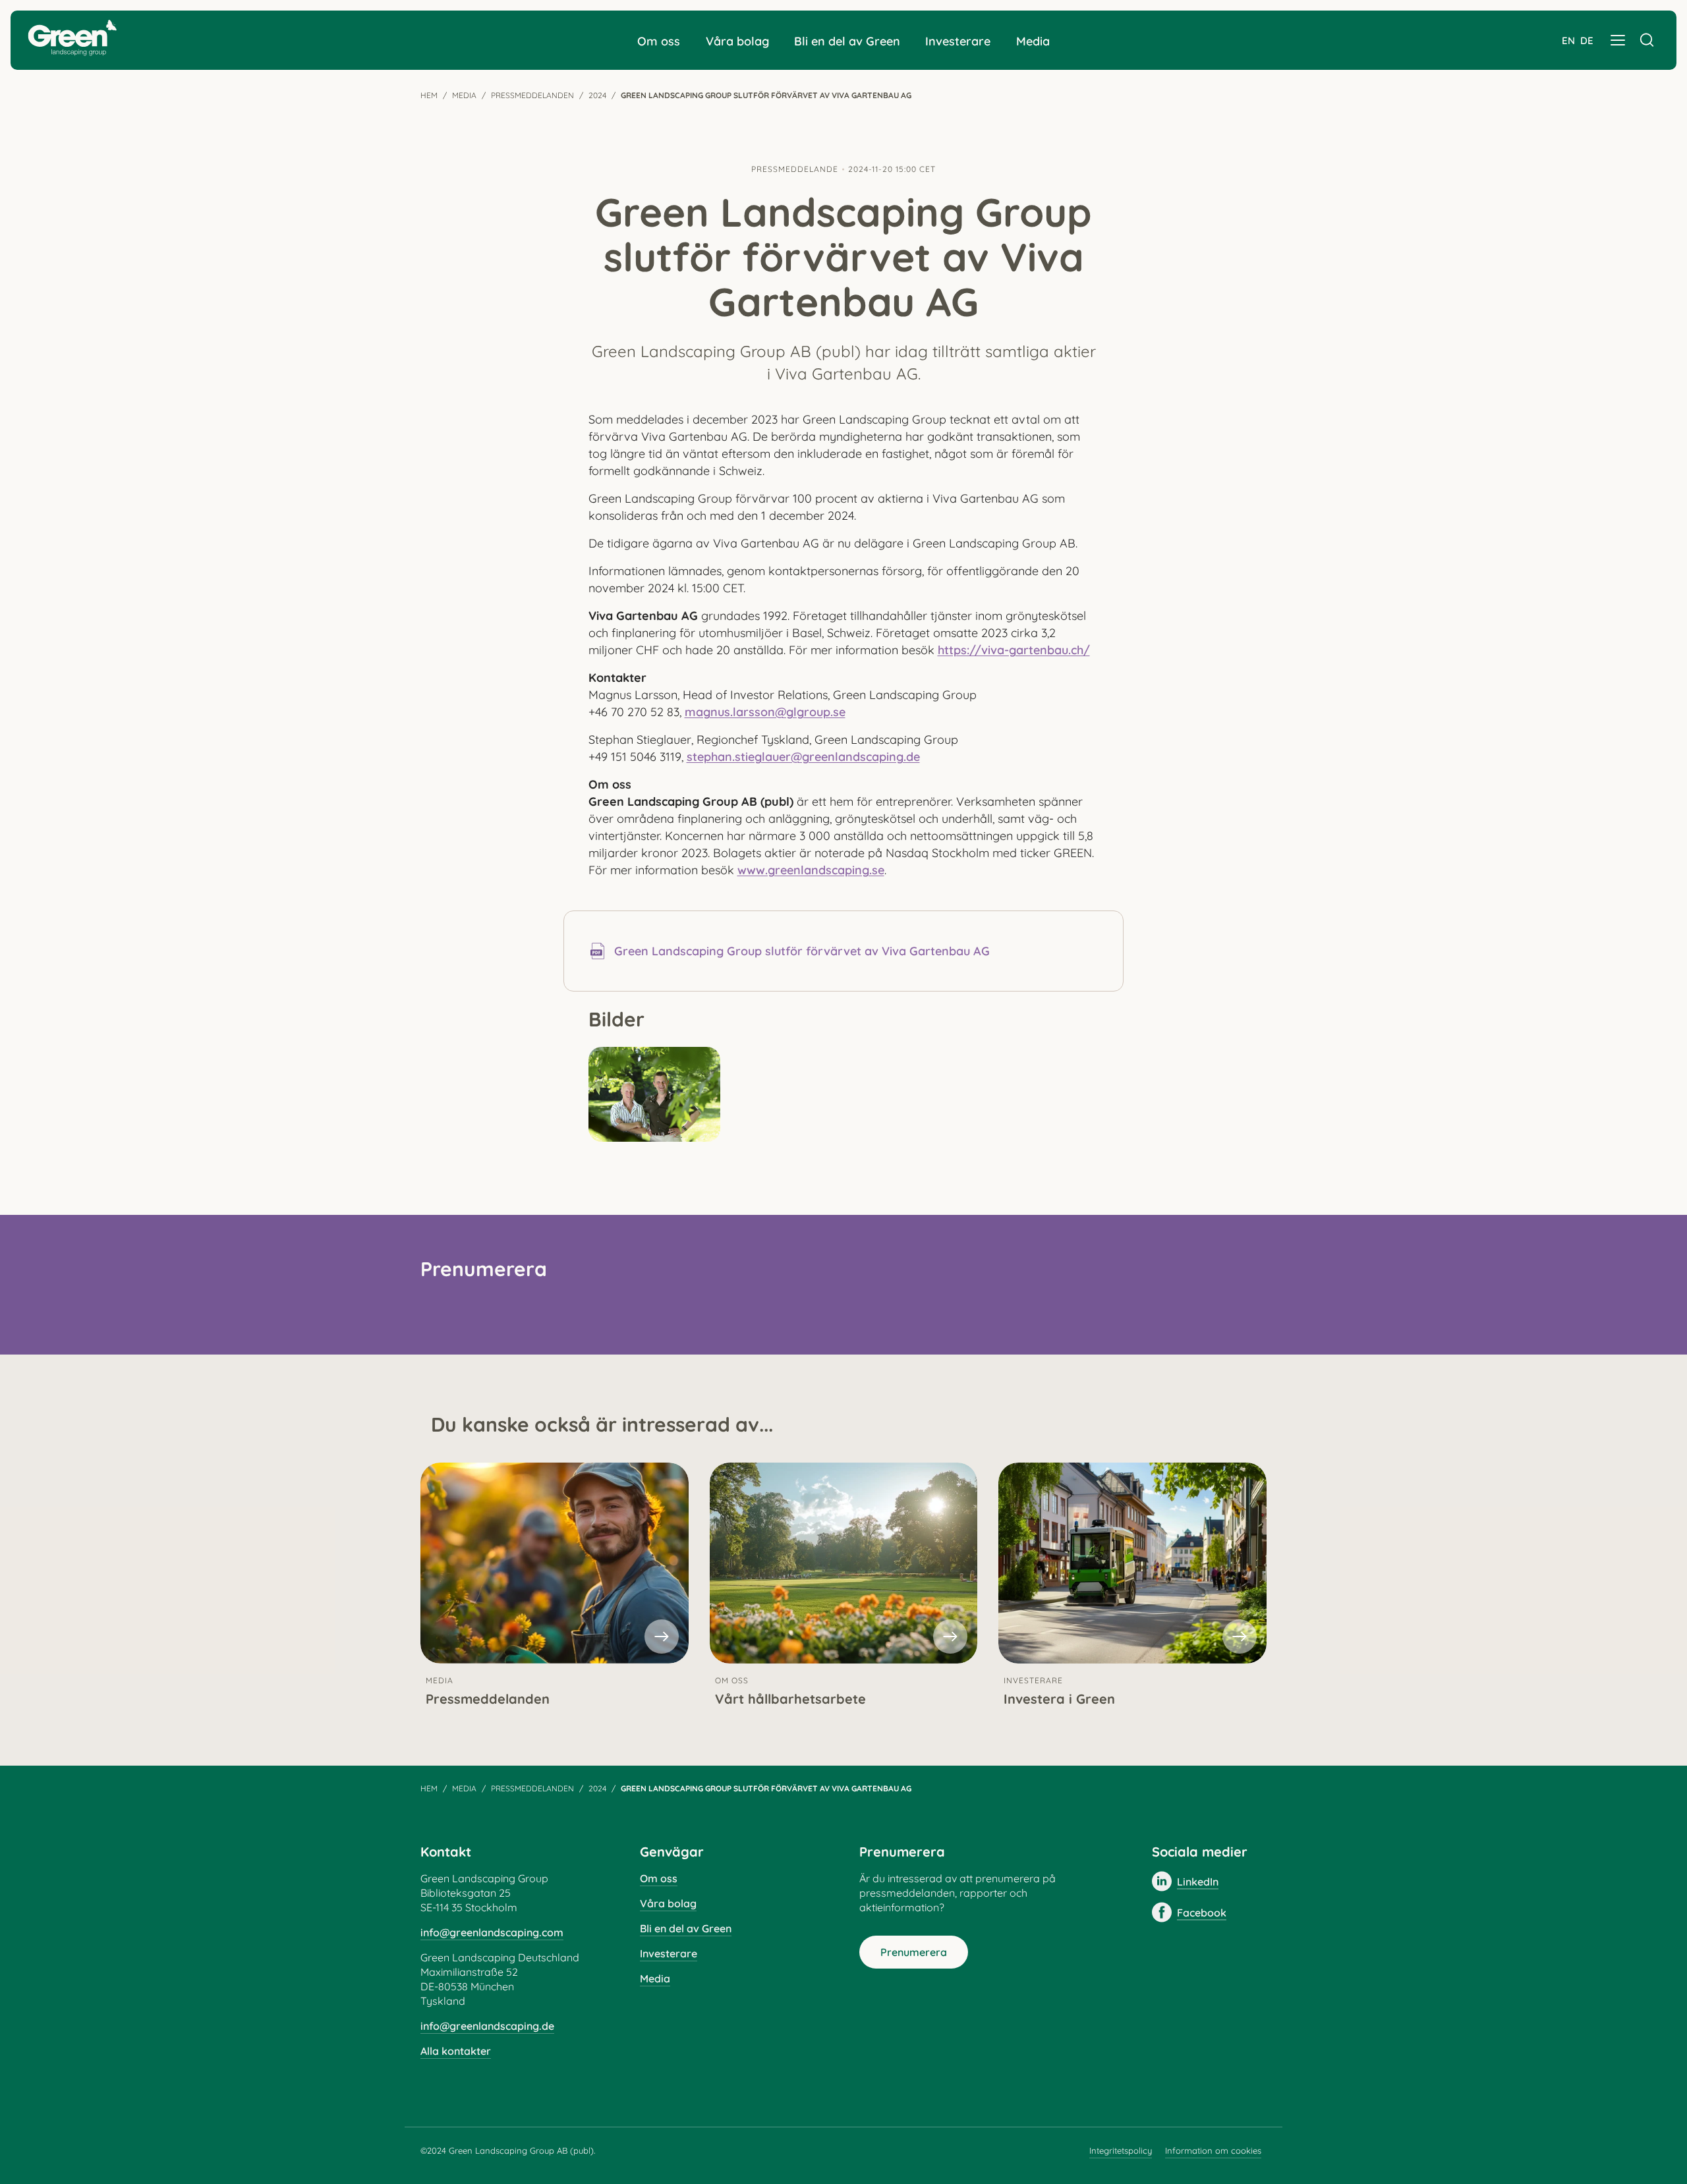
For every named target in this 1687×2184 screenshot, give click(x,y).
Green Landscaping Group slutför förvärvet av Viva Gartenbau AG (802, 951)
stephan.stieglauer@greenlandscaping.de (803, 757)
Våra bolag (737, 41)
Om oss (659, 41)
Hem (429, 95)
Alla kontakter (456, 2051)
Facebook (1202, 1913)
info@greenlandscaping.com (492, 1932)
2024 (597, 95)
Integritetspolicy (1121, 2150)
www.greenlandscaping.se (811, 870)
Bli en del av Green (847, 41)
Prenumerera (914, 1952)
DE (1587, 41)
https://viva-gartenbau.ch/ (1014, 650)
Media (1033, 41)
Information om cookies (1213, 2150)
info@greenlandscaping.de (487, 2026)
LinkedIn (1198, 1882)
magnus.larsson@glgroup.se (765, 712)
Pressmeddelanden (532, 95)
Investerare (958, 41)
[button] (1618, 40)
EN (1568, 41)
